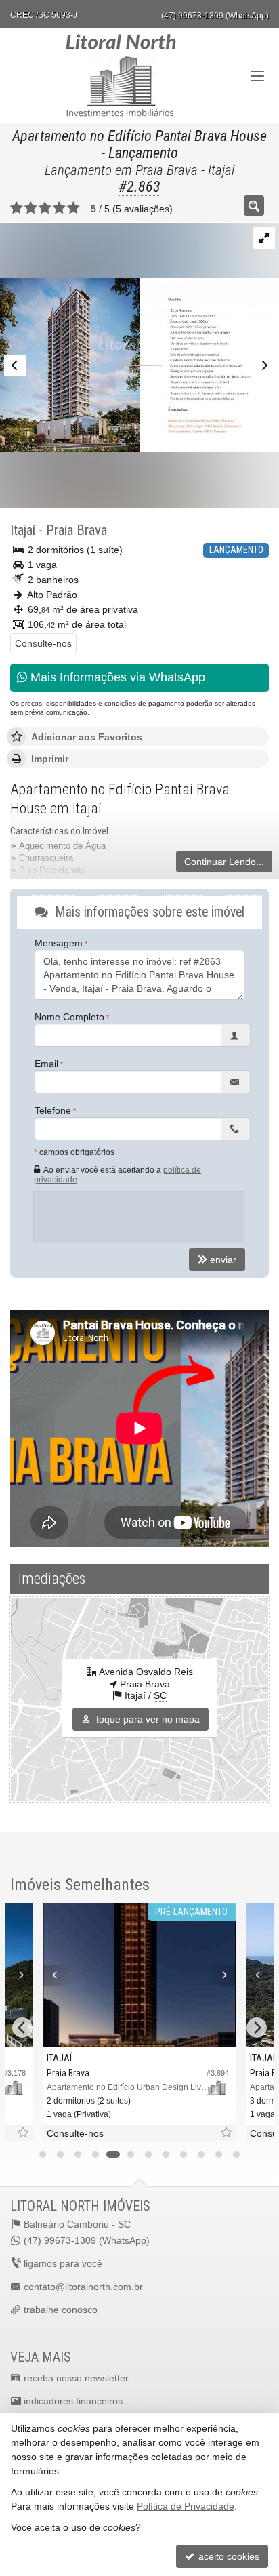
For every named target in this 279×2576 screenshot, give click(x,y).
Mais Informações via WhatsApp (116, 677)
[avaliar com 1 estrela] (17, 208)
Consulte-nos (43, 643)
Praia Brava (77, 530)
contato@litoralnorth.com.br (83, 2287)
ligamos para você (63, 2263)
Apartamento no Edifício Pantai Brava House (139, 136)
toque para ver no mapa (147, 1719)
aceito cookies (228, 2556)
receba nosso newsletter (76, 2378)
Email (46, 1064)
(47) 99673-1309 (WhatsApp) (215, 16)
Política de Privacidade (186, 2506)
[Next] (18, 1975)
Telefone (53, 1110)
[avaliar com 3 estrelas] (45, 208)
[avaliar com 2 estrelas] (31, 208)
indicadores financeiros (73, 2401)
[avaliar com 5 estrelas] (73, 208)
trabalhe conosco (61, 2310)
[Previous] (58, 1975)
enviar (223, 1260)
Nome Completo (69, 1017)
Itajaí (23, 530)
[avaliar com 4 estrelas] (59, 208)
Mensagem (59, 943)
